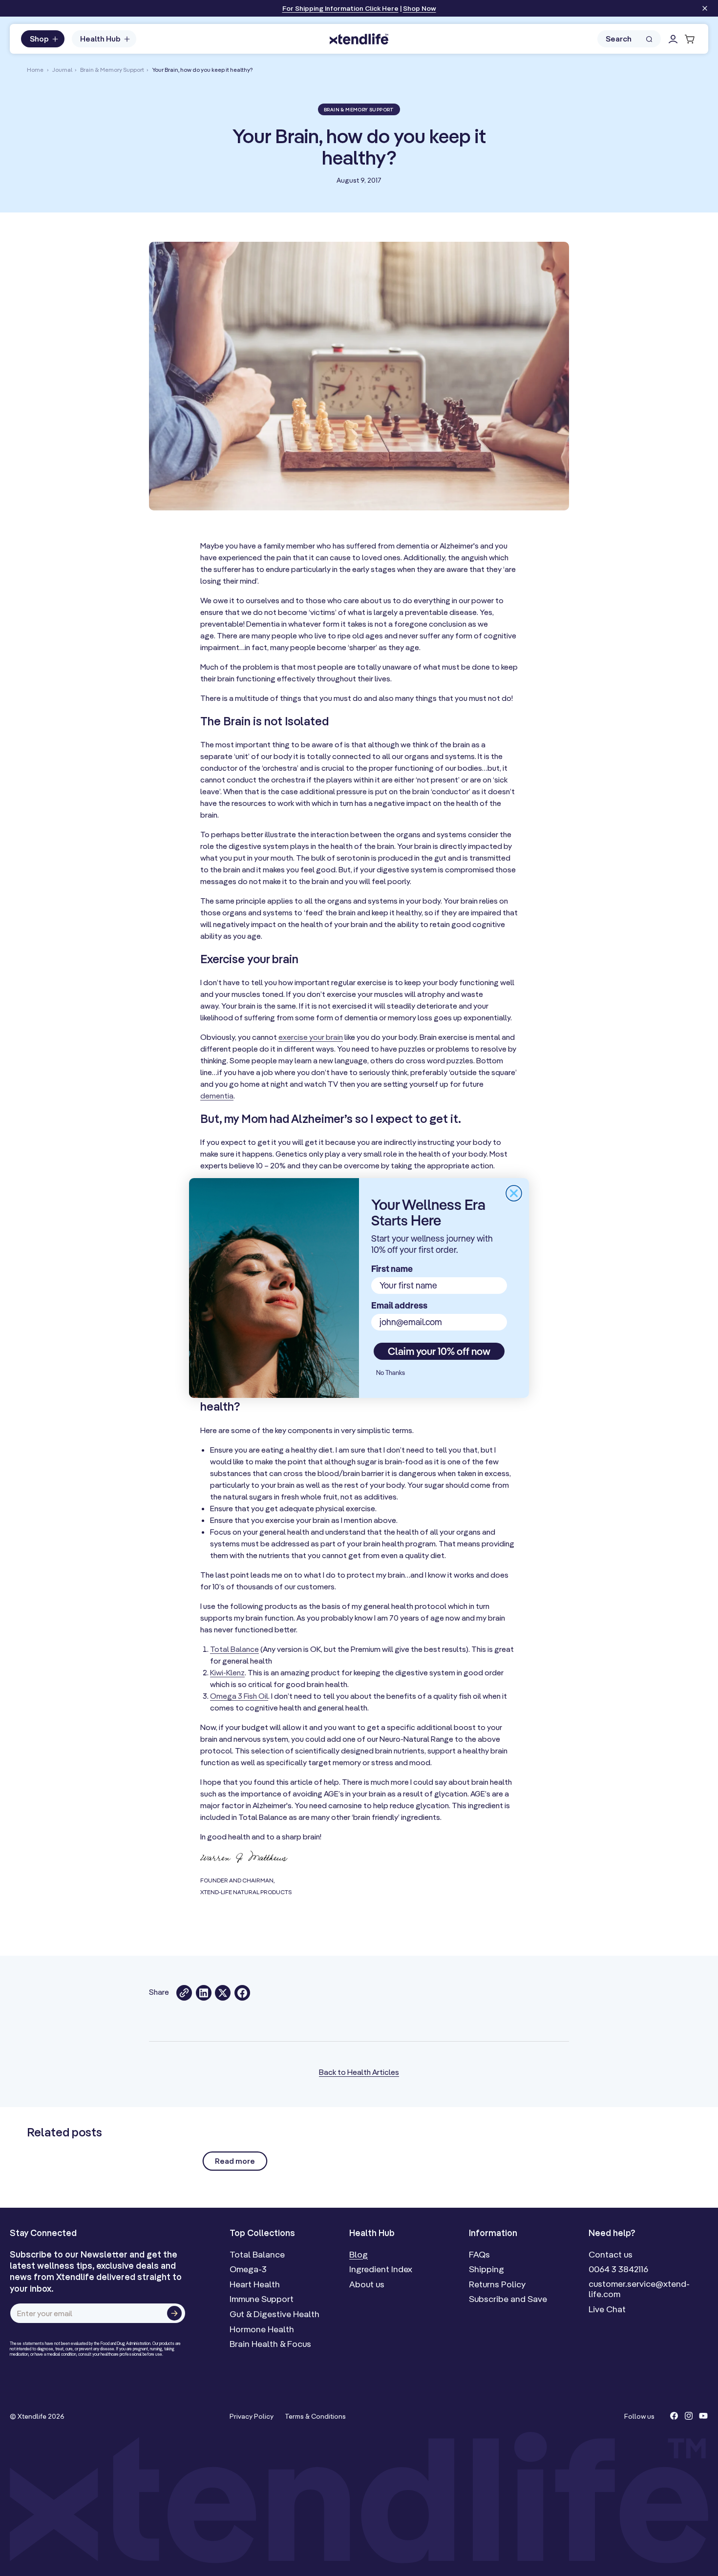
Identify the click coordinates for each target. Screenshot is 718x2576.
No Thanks (391, 1372)
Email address (399, 1305)
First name (392, 1269)
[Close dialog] (514, 1193)
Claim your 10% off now (439, 1351)
